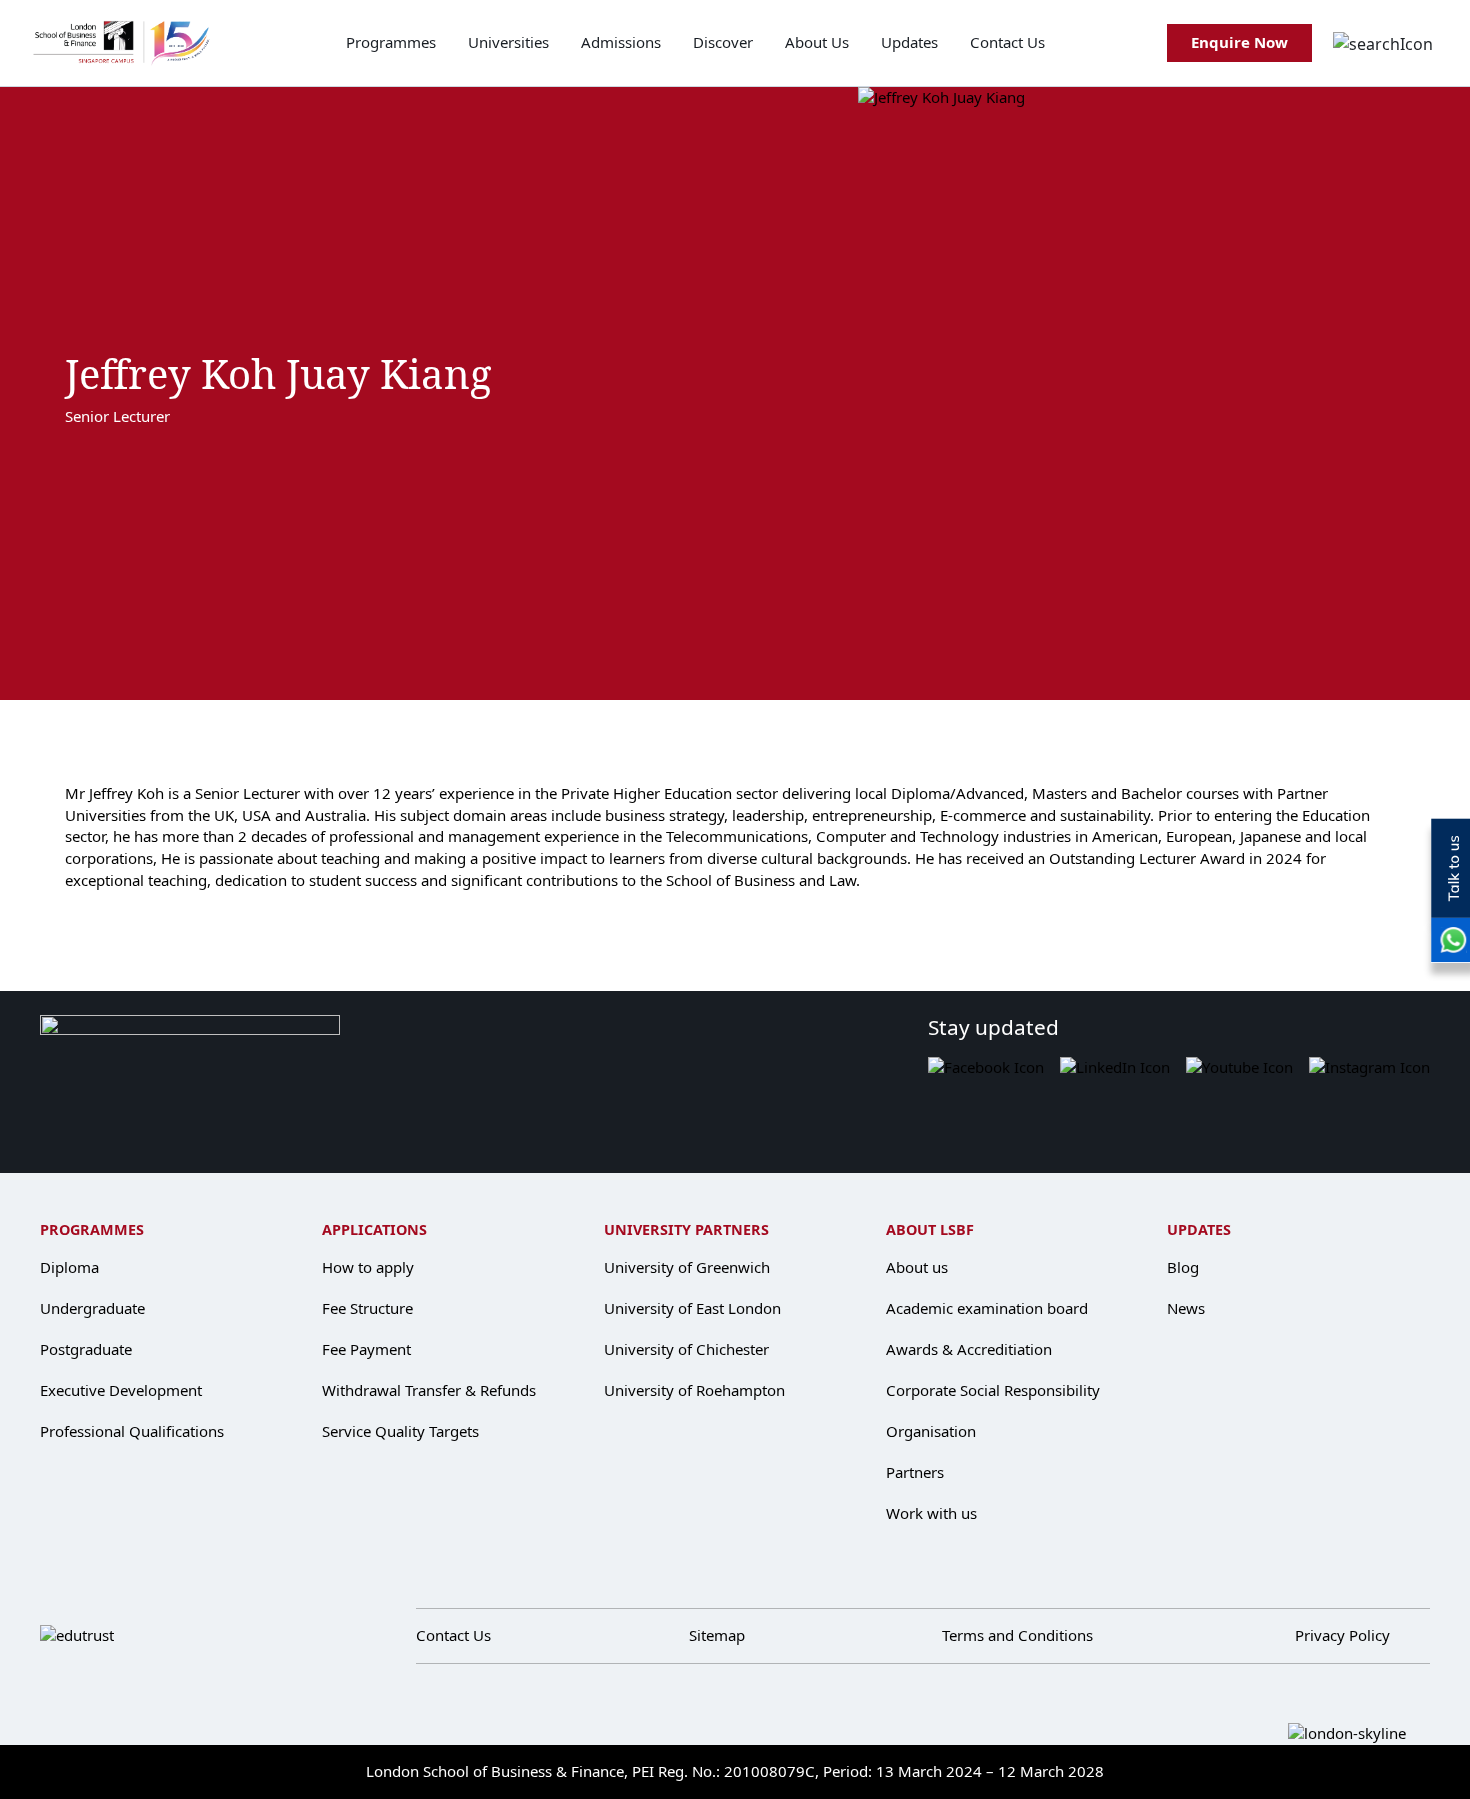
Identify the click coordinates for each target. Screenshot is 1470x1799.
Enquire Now (1239, 42)
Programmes (391, 42)
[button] (1383, 43)
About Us (817, 42)
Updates (909, 42)
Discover (723, 42)
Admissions (621, 42)
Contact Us (1007, 42)
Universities (508, 42)
